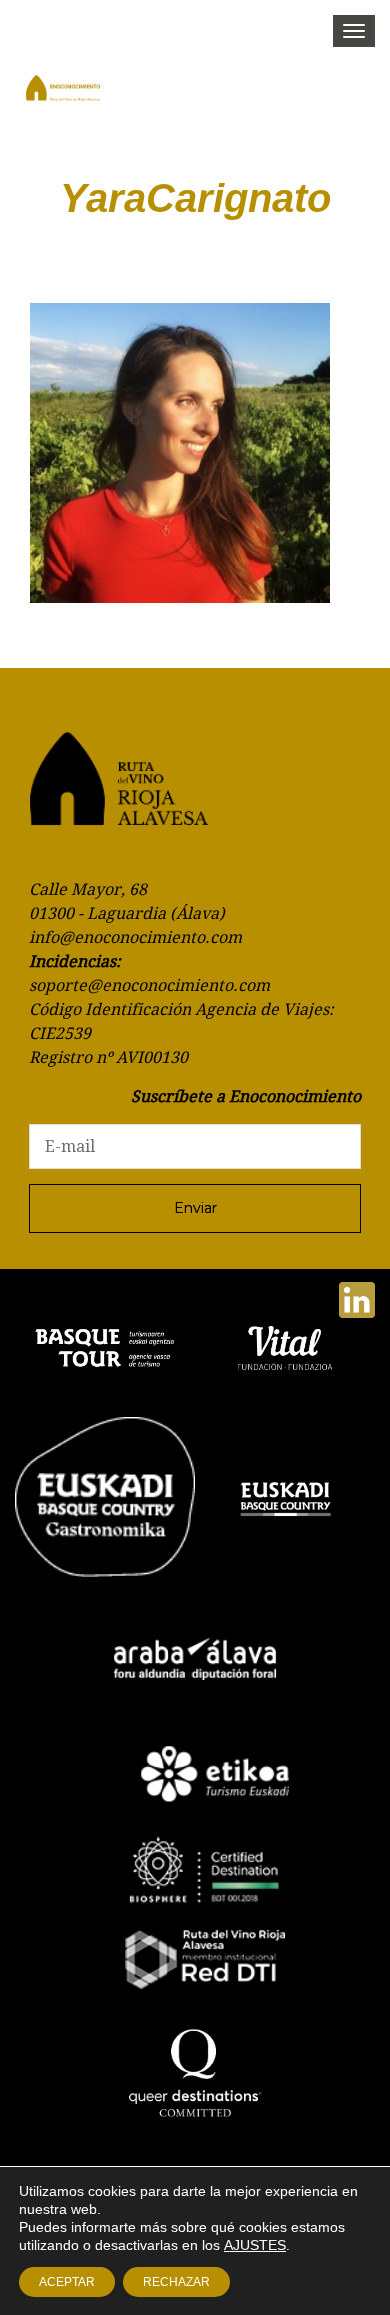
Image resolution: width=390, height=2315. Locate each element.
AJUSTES (255, 2245)
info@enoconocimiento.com (135, 937)
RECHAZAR (176, 2282)
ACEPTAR (67, 2282)
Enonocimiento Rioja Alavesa (80, 95)
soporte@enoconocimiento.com (149, 985)
